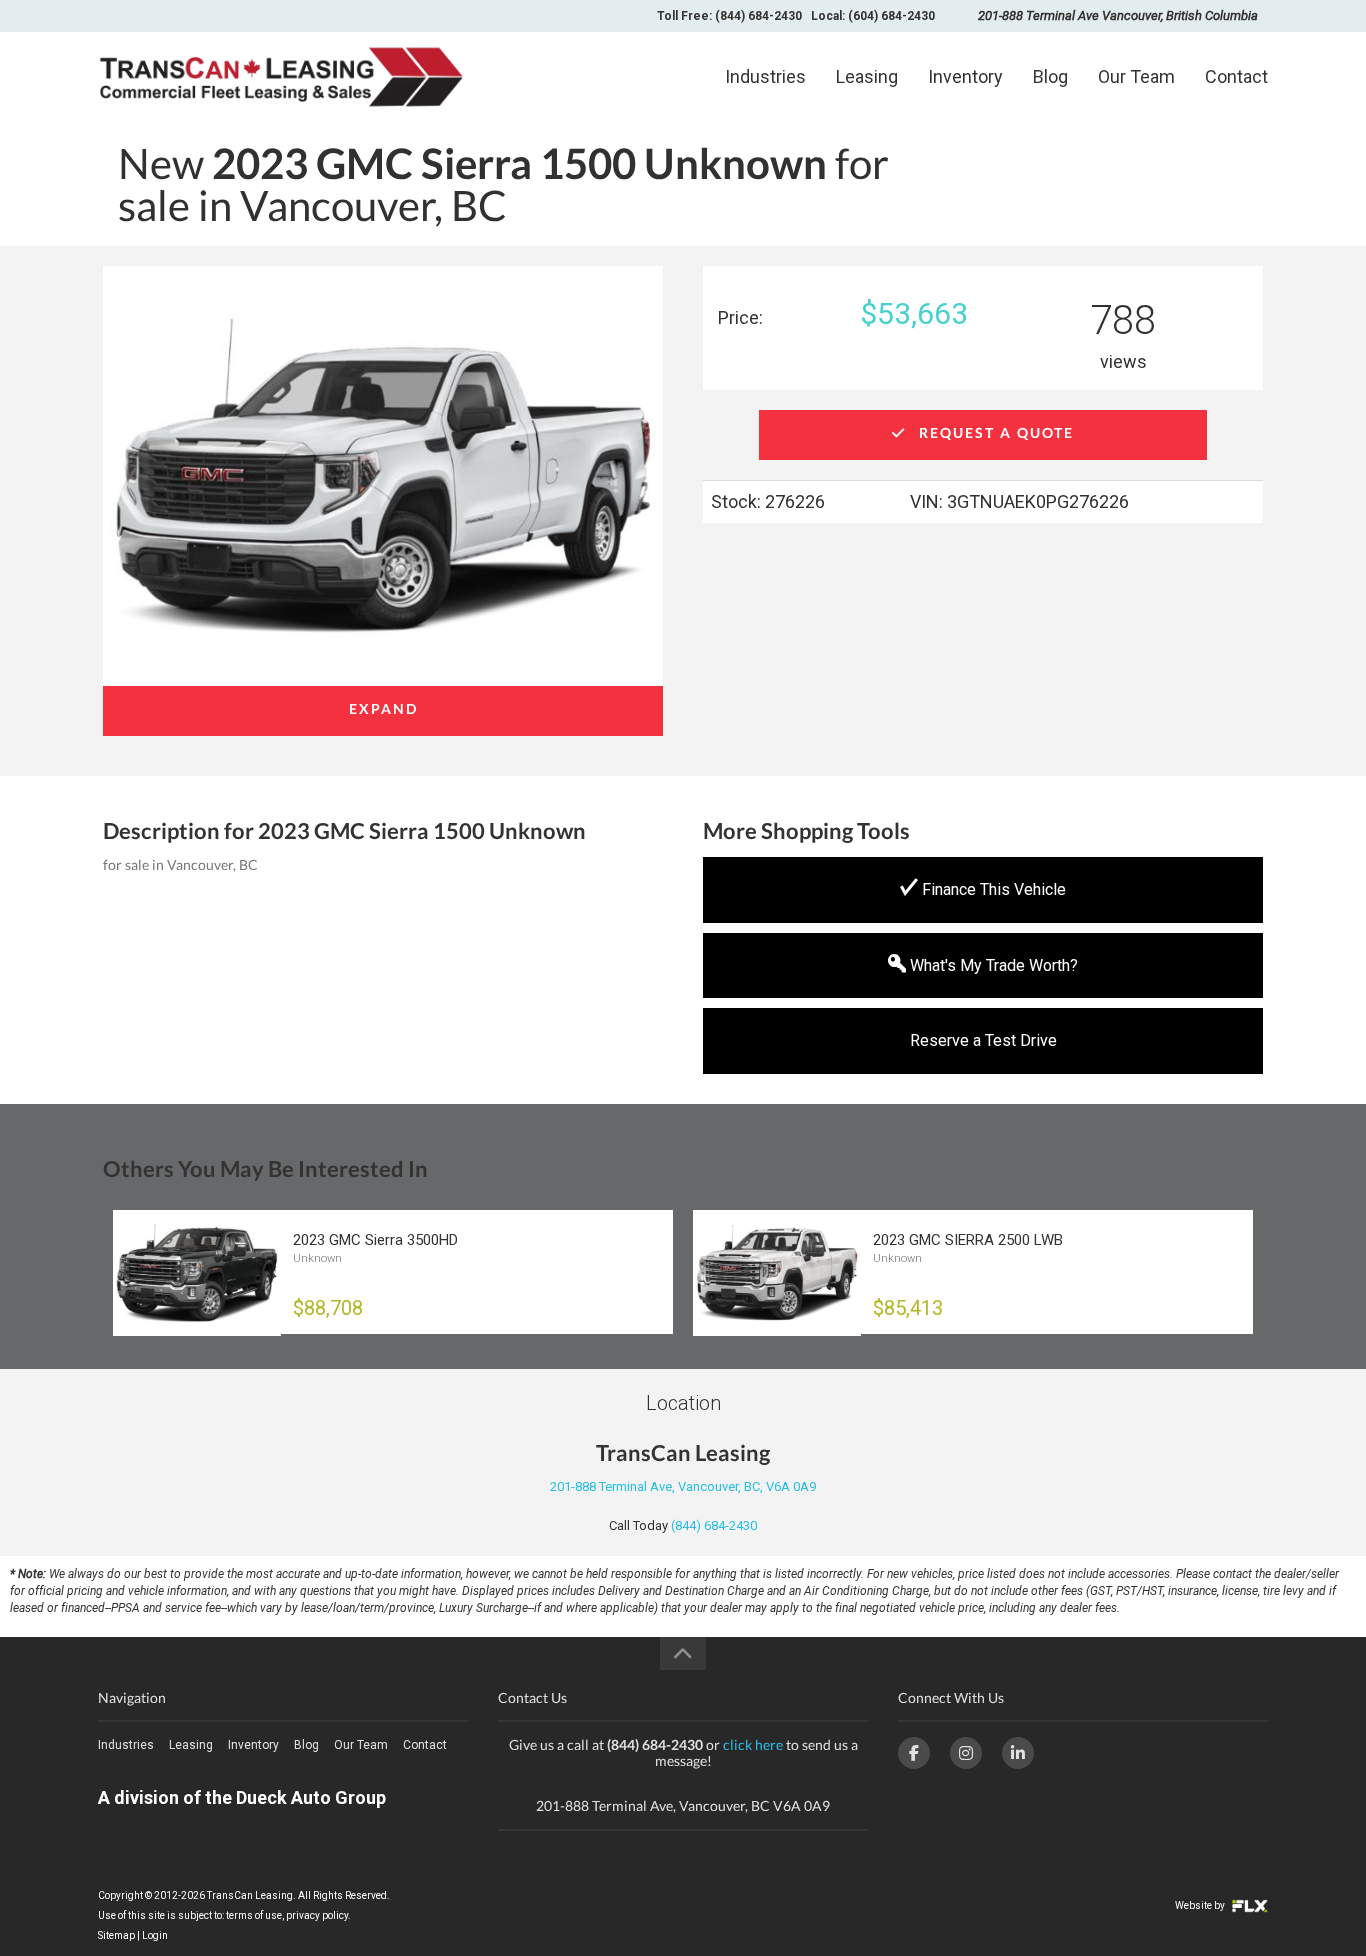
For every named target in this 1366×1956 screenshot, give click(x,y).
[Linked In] (1018, 1753)
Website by (1201, 1905)
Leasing (867, 76)
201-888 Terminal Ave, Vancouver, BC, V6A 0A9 (683, 1486)
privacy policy (317, 1915)
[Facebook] (914, 1753)
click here (753, 1744)
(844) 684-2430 (714, 1525)
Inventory (965, 76)
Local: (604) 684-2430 (873, 16)
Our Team (1136, 76)
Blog (1050, 76)
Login (155, 1935)
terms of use (254, 1915)
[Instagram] (966, 1753)
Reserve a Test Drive (983, 1040)
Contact (1236, 76)
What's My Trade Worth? (992, 965)
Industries (765, 76)
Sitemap (116, 1935)
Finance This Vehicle (992, 889)
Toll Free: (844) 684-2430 (729, 16)
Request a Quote (994, 432)
